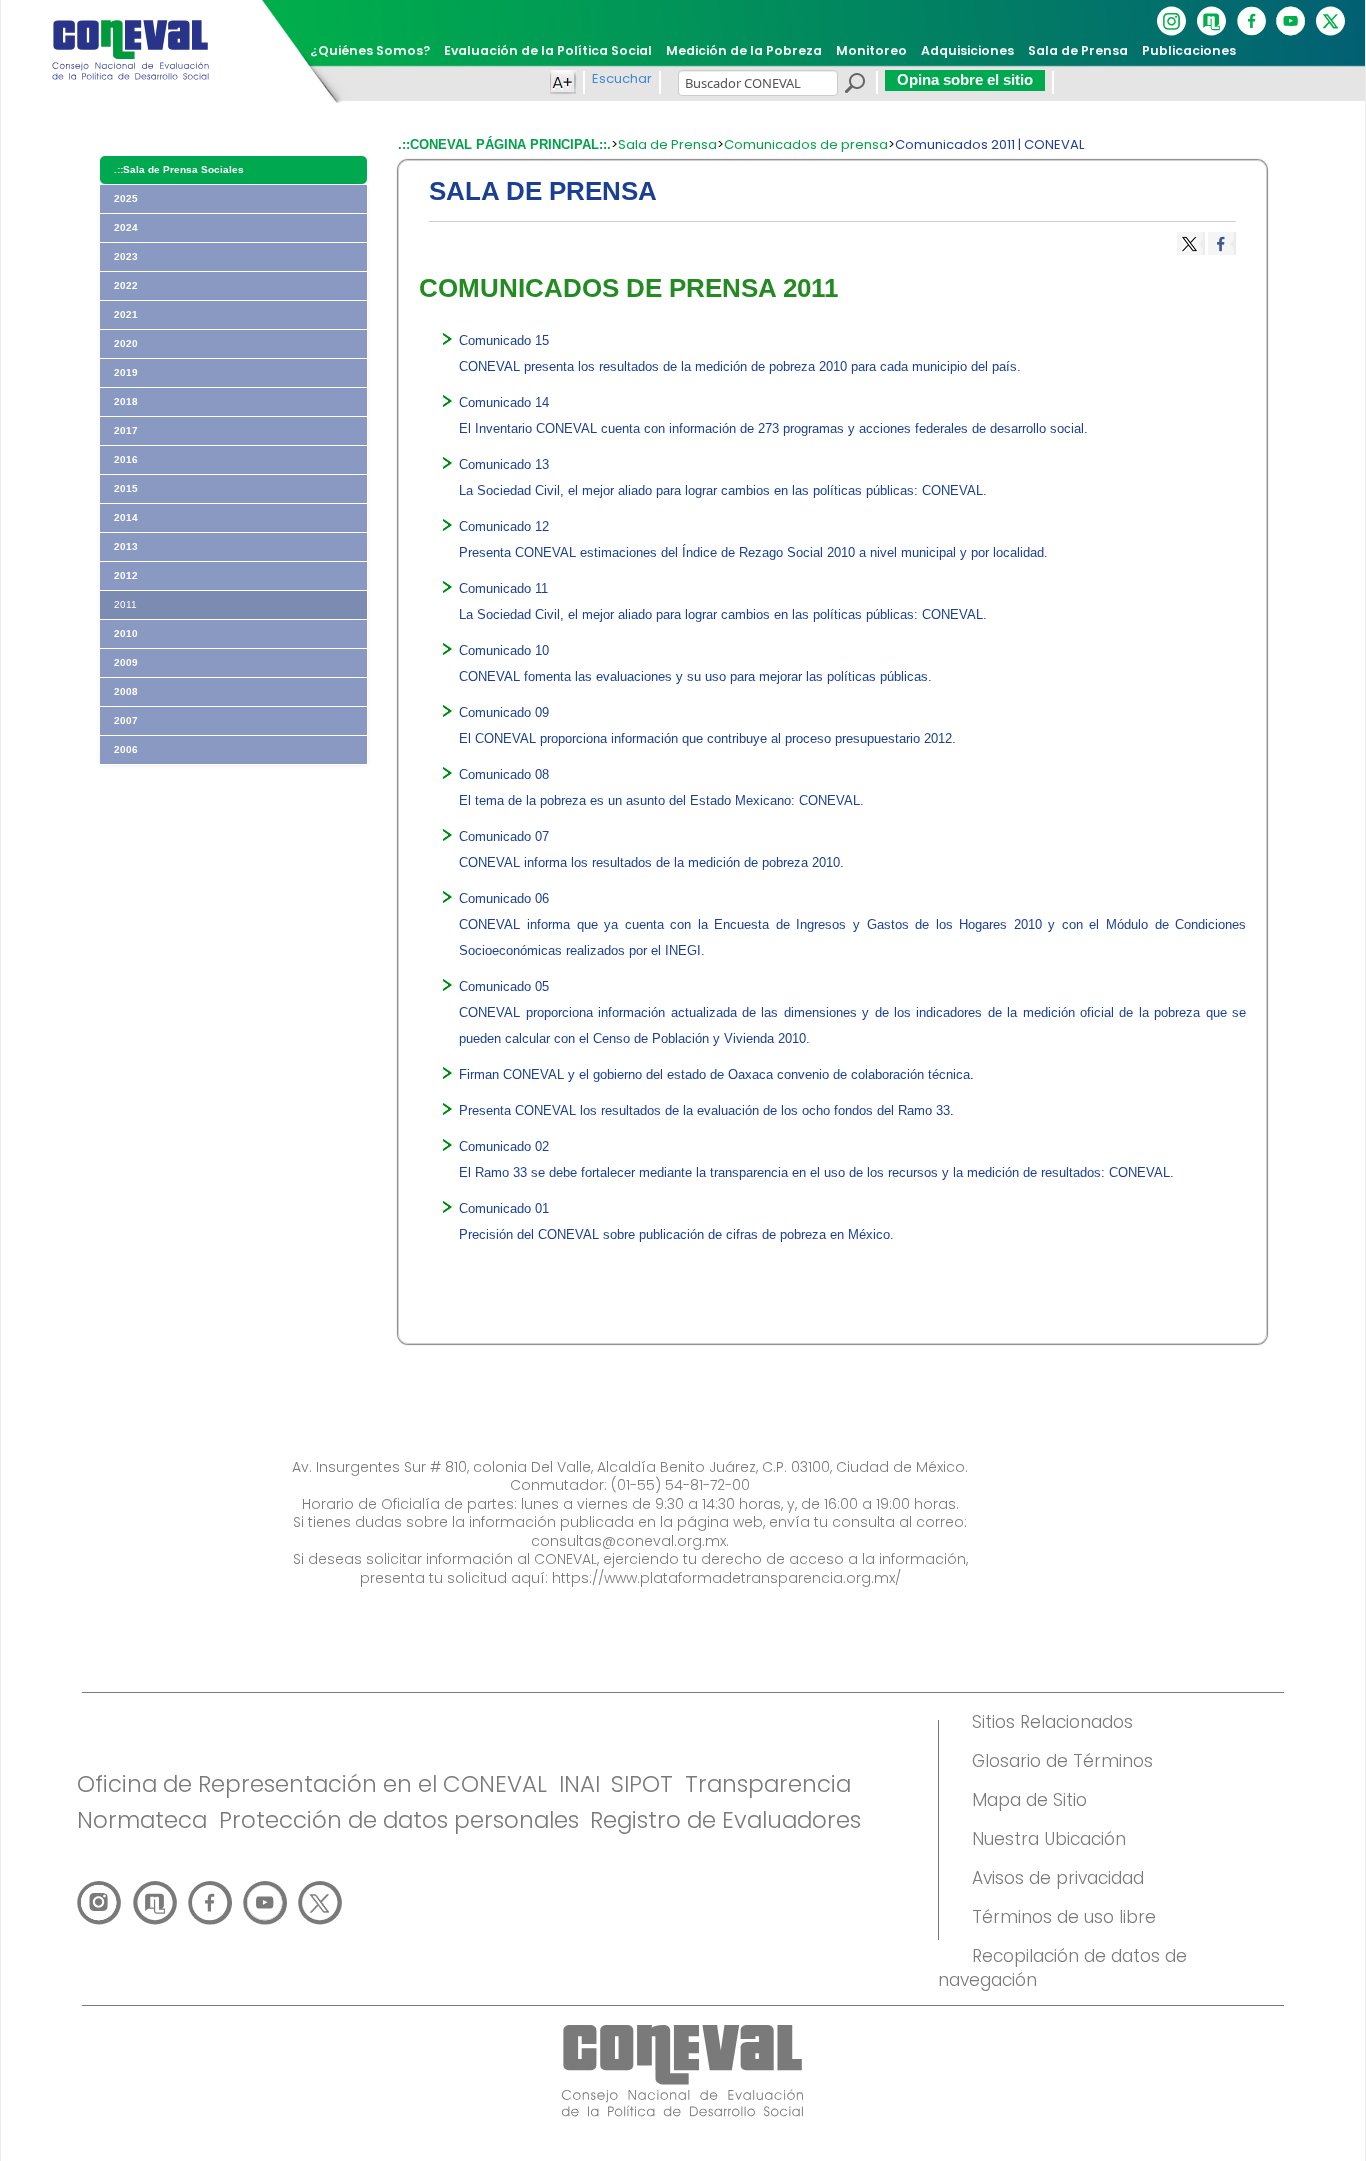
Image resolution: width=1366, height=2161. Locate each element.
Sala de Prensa (667, 144)
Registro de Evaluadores (725, 1820)
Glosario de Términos (1062, 1761)
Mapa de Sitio (1029, 1800)
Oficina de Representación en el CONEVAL (312, 1784)
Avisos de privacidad (1058, 1878)
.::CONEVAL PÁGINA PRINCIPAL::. (504, 144)
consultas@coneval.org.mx (628, 1541)
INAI (579, 1784)
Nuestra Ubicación (1049, 1839)
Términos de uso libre (1064, 1917)
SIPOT (642, 1784)
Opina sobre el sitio (965, 79)
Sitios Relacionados (1052, 1722)
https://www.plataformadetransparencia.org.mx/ (726, 1578)
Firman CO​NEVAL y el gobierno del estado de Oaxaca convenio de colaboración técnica (714, 1074)
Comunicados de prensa (806, 144)
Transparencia (768, 1784)
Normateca (142, 1820)
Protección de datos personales (399, 1820)
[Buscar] (854, 86)
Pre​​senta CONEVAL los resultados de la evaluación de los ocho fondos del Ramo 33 (704, 1110)
